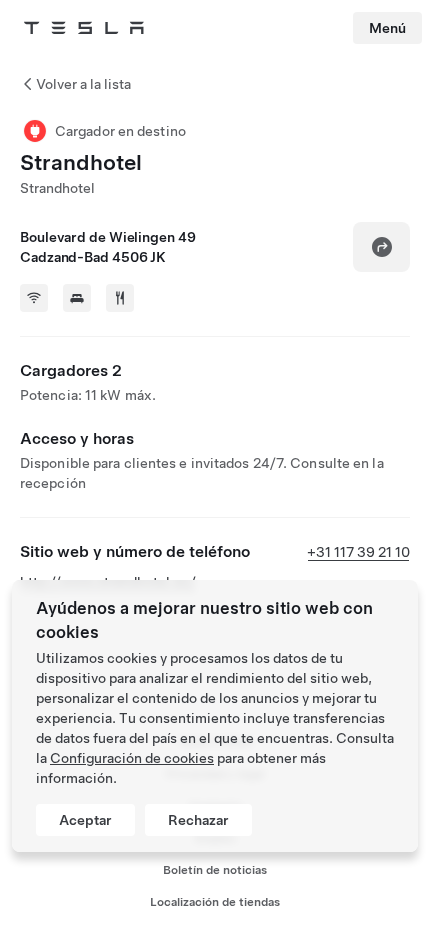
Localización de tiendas (215, 902)
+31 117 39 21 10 (358, 552)
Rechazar (198, 820)
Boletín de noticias (215, 870)
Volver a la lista (83, 84)
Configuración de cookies (132, 758)
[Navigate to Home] (84, 28)
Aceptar (85, 820)
